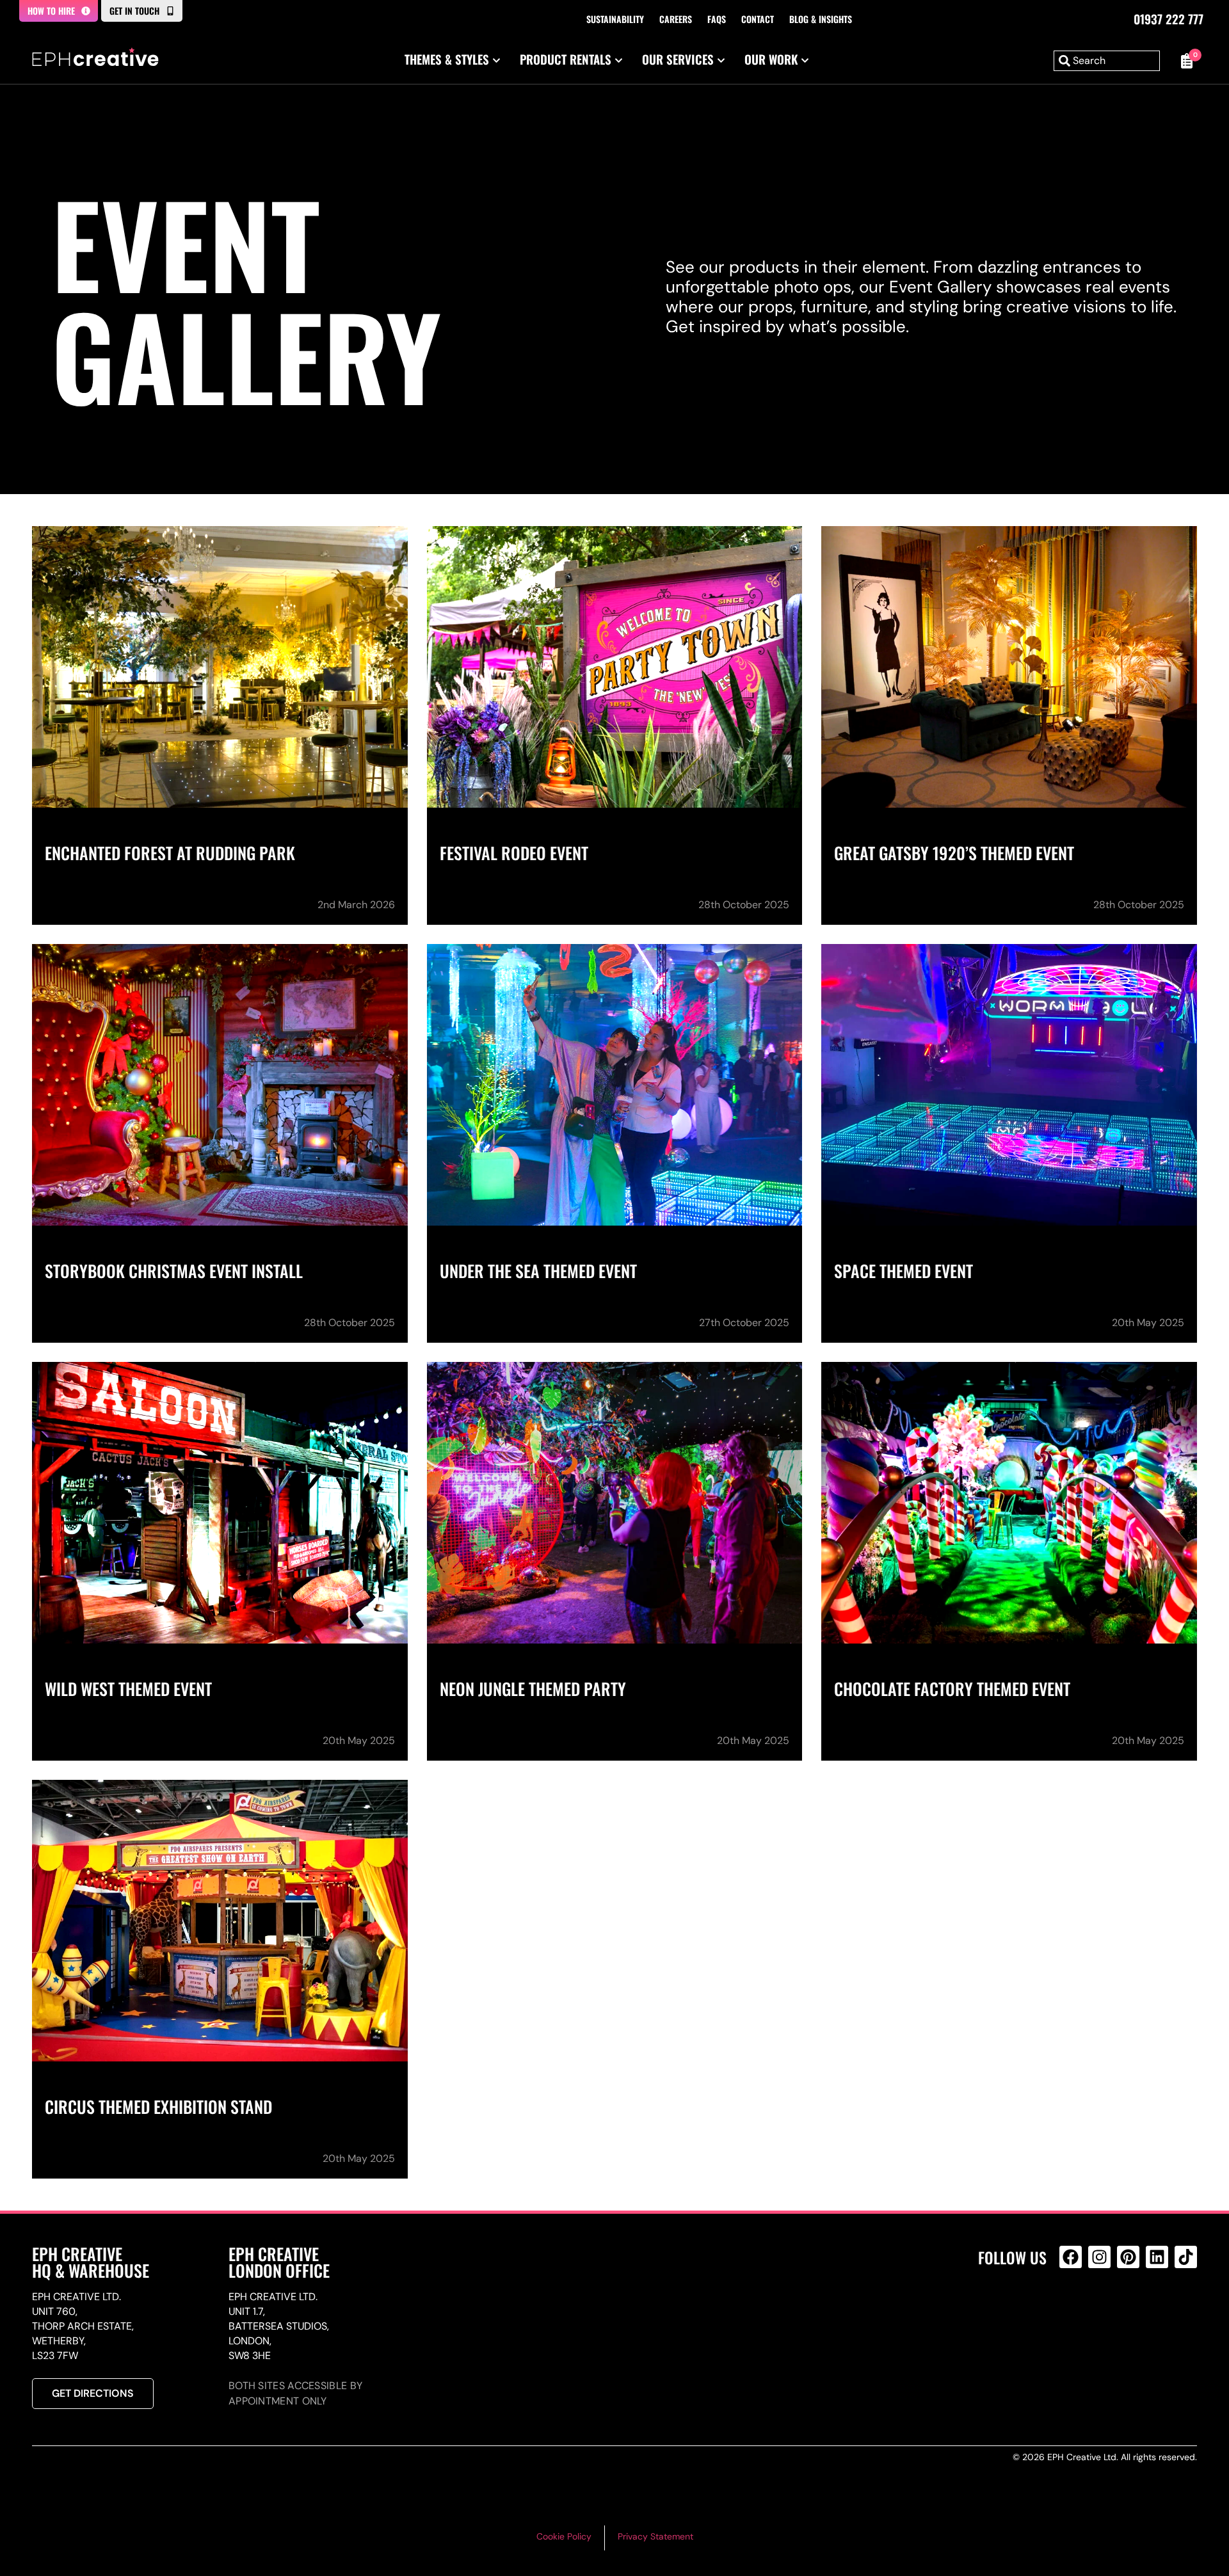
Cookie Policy (564, 2536)
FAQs (717, 19)
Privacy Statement (655, 2536)
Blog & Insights (821, 19)
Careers (676, 19)
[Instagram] (1099, 2257)
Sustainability (615, 19)
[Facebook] (1071, 2257)
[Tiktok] (1186, 2257)
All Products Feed (1074, 2312)
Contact (758, 19)
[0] (1185, 61)
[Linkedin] (1157, 2257)
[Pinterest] (1128, 2257)
